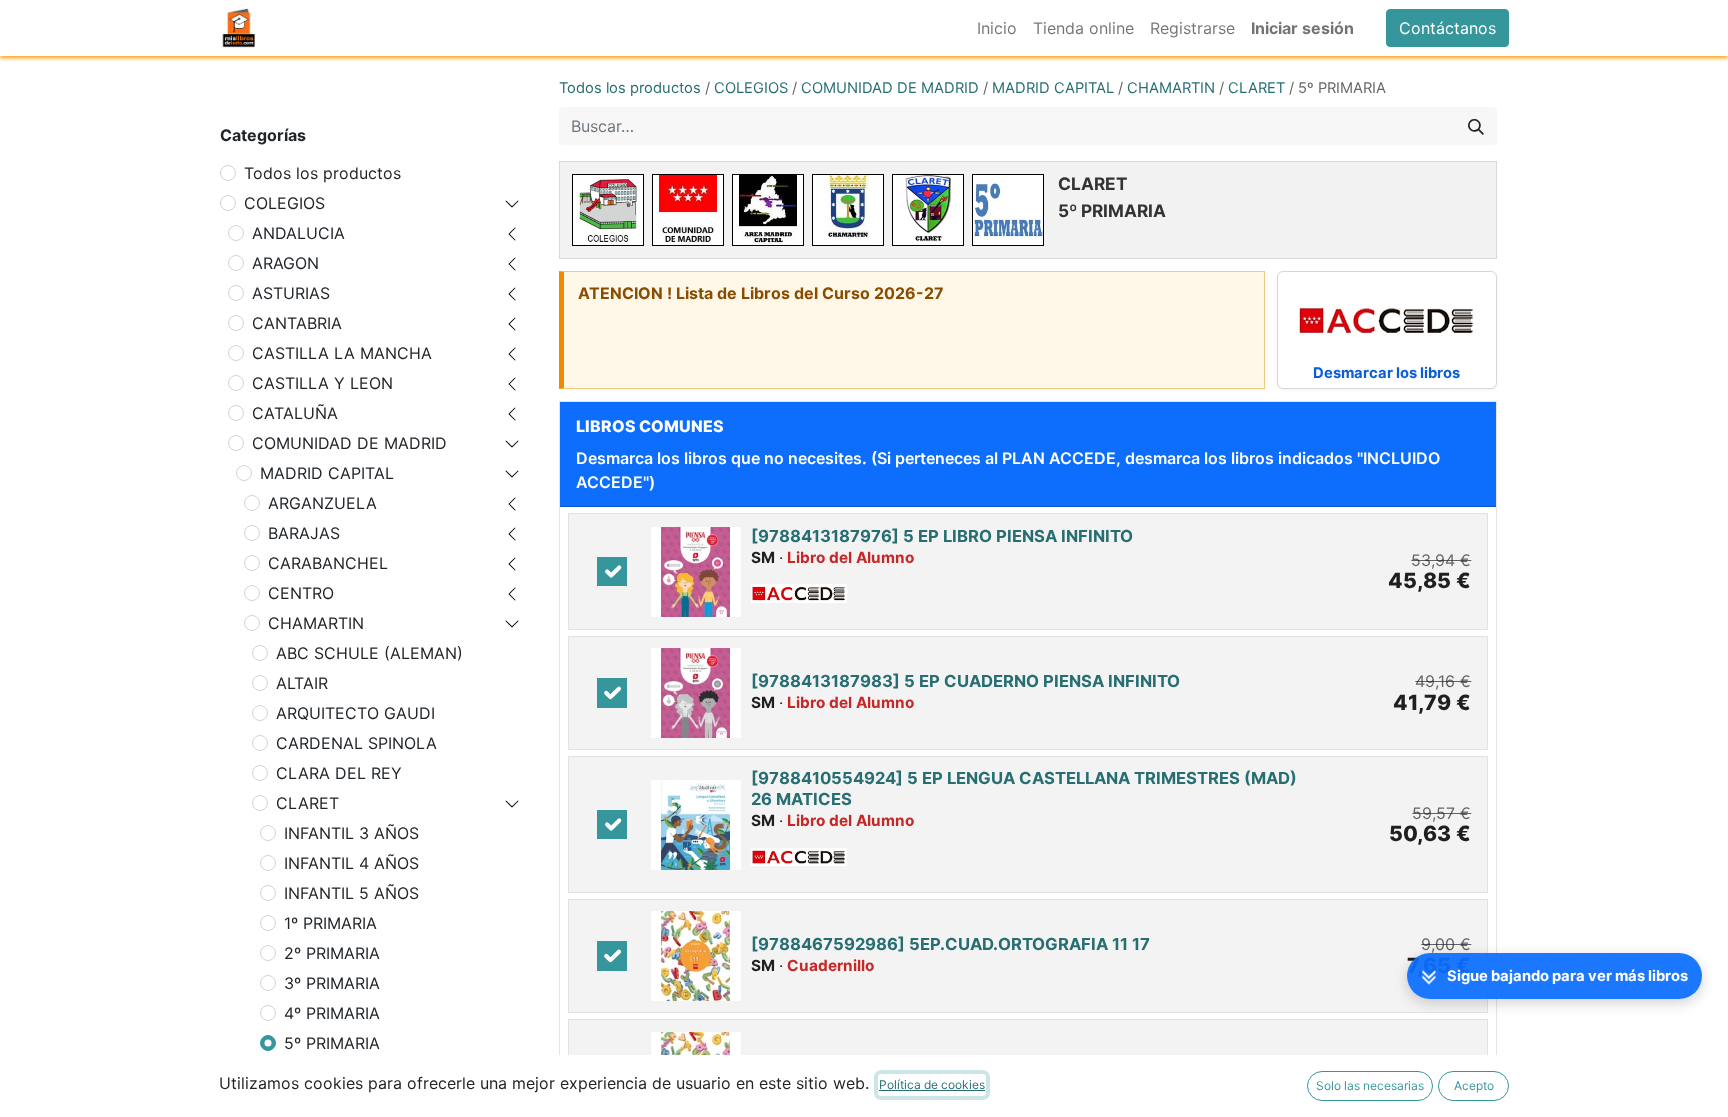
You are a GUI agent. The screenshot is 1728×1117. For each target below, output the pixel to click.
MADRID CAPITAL (327, 473)
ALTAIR (302, 683)
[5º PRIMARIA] (1008, 210)
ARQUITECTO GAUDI (355, 713)
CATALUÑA (295, 413)
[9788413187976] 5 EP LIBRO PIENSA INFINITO (942, 536)
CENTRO (301, 593)
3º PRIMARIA (332, 983)
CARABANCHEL (328, 563)
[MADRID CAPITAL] (768, 210)
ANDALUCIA (298, 233)
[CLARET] (928, 210)
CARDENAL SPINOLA (356, 743)
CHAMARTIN (316, 623)
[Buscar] (1476, 126)
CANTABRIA (297, 323)
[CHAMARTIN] (848, 210)
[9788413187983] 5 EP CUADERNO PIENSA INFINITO (965, 681)
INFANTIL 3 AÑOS (351, 833)
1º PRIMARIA (330, 923)
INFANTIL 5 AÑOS (351, 893)
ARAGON (285, 263)
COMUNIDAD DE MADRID (349, 443)
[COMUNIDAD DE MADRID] (688, 210)
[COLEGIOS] (608, 210)
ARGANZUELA (322, 503)
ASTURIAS (291, 293)
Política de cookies (932, 1084)
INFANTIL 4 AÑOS (351, 863)
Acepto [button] (1474, 1085)
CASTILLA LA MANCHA (342, 353)
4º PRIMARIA (332, 1013)
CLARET (307, 803)
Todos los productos (322, 173)
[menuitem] (997, 28)
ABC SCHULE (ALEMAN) (369, 653)
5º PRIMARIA (332, 1043)
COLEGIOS (284, 203)
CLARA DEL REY (339, 773)
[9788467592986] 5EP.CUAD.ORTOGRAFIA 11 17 (950, 944)
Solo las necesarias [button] (1370, 1085)
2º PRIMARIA (332, 953)
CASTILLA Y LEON (322, 383)
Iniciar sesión (1302, 28)
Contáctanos (1447, 28)
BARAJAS (304, 533)
